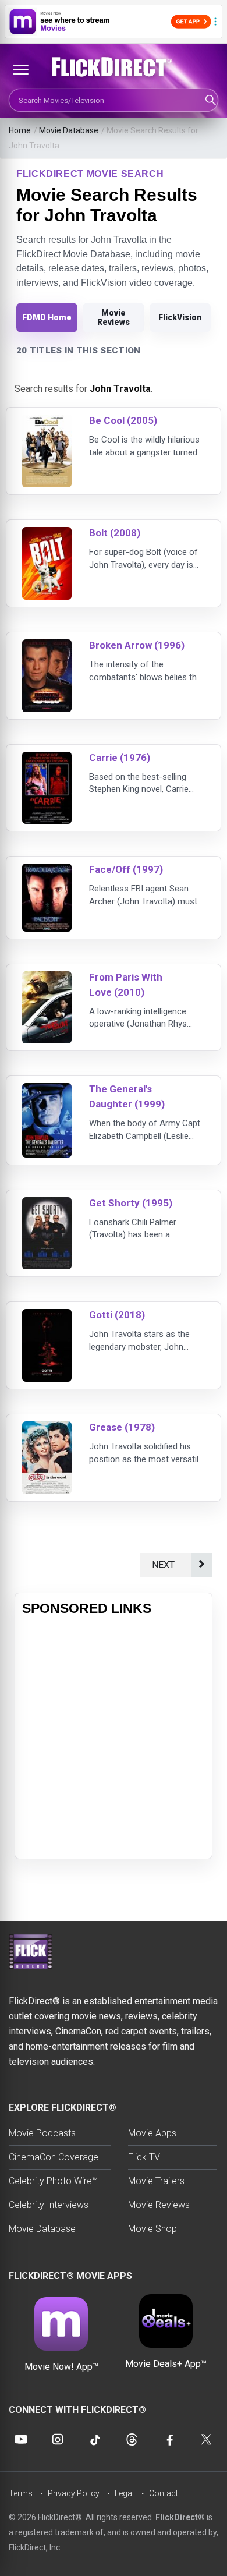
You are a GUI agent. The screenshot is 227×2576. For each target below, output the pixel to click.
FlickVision (180, 317)
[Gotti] (47, 1316)
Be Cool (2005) (123, 420)
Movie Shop (152, 2229)
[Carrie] (47, 759)
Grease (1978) (122, 1427)
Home (20, 130)
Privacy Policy (74, 2493)
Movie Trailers (156, 2181)
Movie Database (69, 130)
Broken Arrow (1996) (137, 645)
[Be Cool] (47, 422)
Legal (124, 2493)
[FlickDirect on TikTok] (95, 2439)
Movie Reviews (114, 317)
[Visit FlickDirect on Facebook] (169, 2439)
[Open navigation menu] (20, 70)
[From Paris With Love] (47, 979)
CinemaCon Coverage (54, 2157)
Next (166, 1565)
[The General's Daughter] (47, 1090)
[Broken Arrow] (47, 647)
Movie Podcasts (42, 2133)
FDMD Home (47, 317)
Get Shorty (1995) (131, 1203)
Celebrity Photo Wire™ (53, 2181)
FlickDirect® (180, 2517)
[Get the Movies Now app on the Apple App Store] (114, 22)
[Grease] (47, 1429)
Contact (164, 2493)
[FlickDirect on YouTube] (21, 2439)
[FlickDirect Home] (114, 67)
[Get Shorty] (47, 1204)
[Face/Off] (47, 871)
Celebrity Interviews (49, 2205)
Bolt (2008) (115, 533)
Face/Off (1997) (126, 869)
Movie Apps (152, 2133)
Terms (21, 2493)
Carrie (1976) (120, 758)
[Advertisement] (114, 1738)
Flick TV (144, 2157)
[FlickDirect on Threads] (132, 2439)
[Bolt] (47, 534)
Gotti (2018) (117, 1315)
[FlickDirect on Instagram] (58, 2439)
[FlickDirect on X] (206, 2439)
